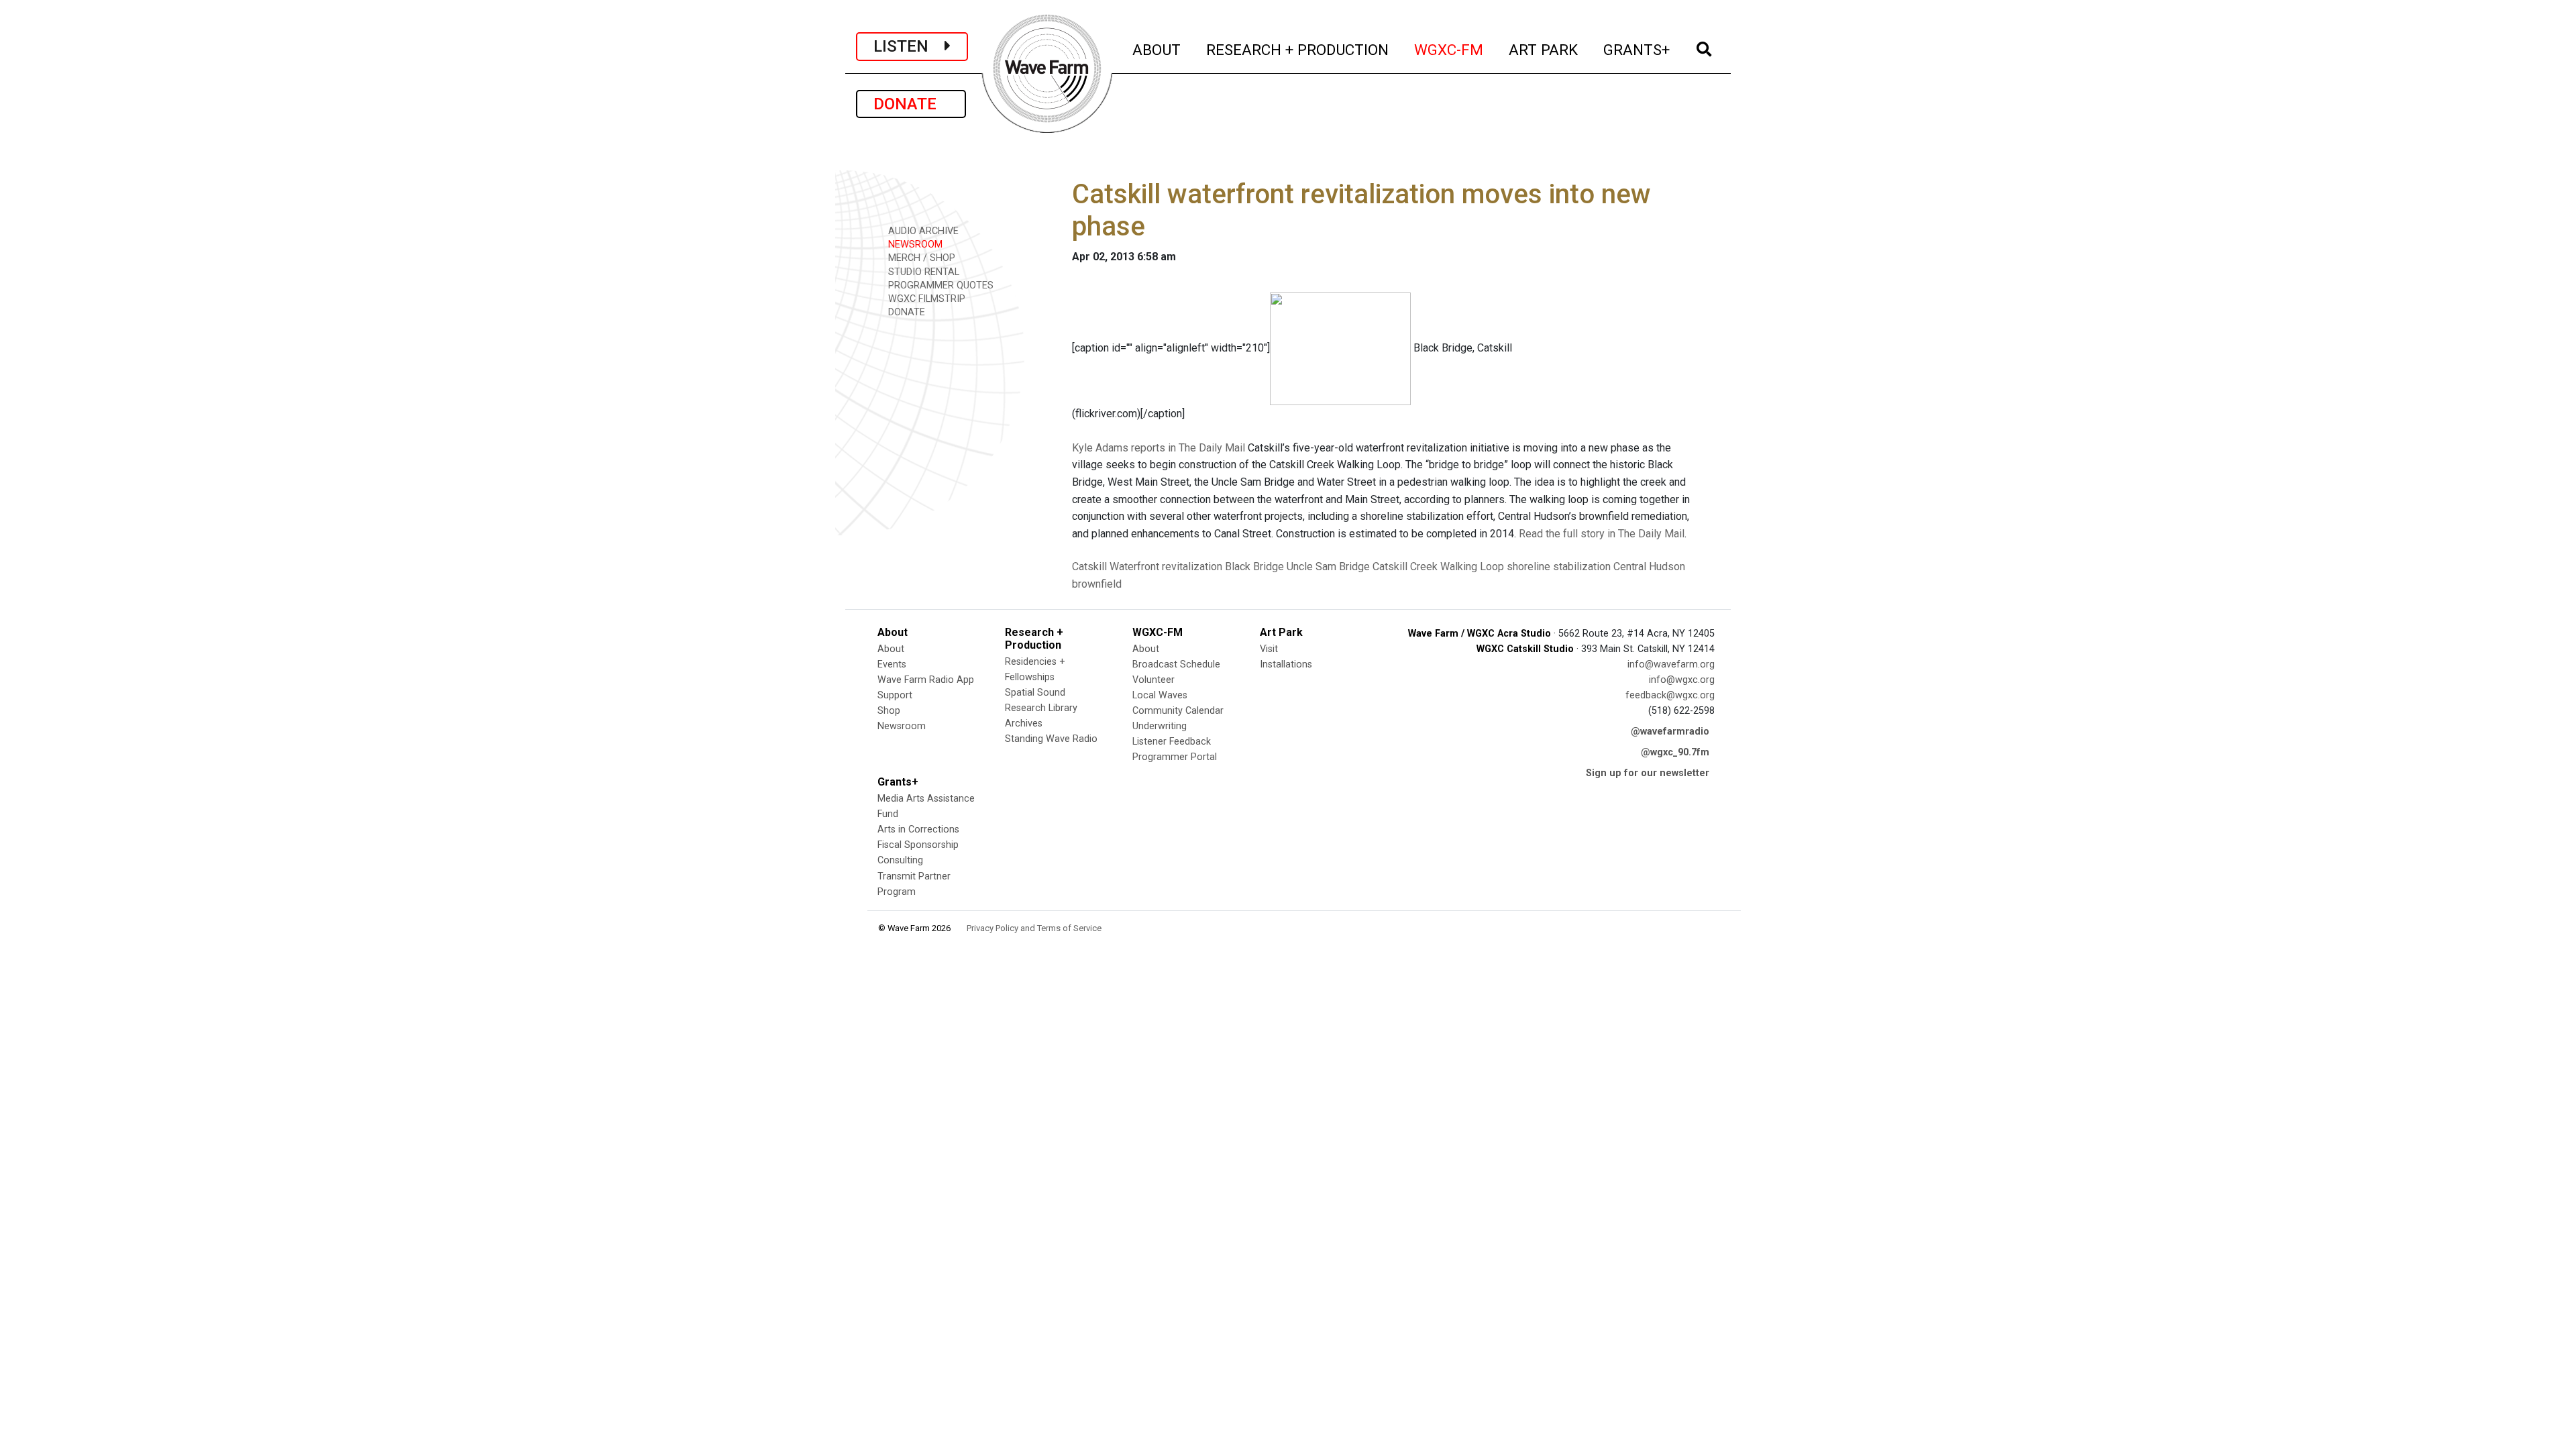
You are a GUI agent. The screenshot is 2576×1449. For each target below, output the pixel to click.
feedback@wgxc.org (1670, 695)
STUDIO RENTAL (922, 272)
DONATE (911, 104)
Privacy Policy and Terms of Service (1034, 928)
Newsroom (902, 726)
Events (892, 664)
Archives (1024, 723)
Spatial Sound (1035, 693)
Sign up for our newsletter (1648, 773)
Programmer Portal (1175, 757)
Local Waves (1160, 695)
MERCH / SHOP (920, 258)
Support (895, 695)
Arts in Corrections (918, 829)
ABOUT (1157, 49)
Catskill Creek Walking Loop (1438, 567)
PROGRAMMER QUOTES (940, 285)
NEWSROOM (914, 245)
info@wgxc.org (1682, 680)
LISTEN (909, 46)
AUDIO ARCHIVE (922, 231)
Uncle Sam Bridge (1328, 567)
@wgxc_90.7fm (1675, 752)
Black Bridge (1254, 567)
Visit (1269, 649)
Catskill (1089, 567)
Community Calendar (1178, 711)
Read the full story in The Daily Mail (1602, 534)
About (891, 649)
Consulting (900, 860)
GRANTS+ (1637, 49)
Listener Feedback (1172, 742)
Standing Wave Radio (1051, 739)
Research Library (1041, 708)
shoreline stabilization (1559, 567)
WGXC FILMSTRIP (925, 299)
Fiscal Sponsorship (918, 845)
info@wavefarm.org (1671, 664)
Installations (1286, 664)
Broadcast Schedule (1176, 664)
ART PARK (1544, 49)
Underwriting (1160, 726)
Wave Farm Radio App (926, 680)
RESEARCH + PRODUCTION (1298, 49)
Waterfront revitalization (1166, 567)
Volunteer (1153, 680)
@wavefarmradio (1670, 732)
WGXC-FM (1449, 49)
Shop (889, 711)
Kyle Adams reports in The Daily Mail (1159, 448)
